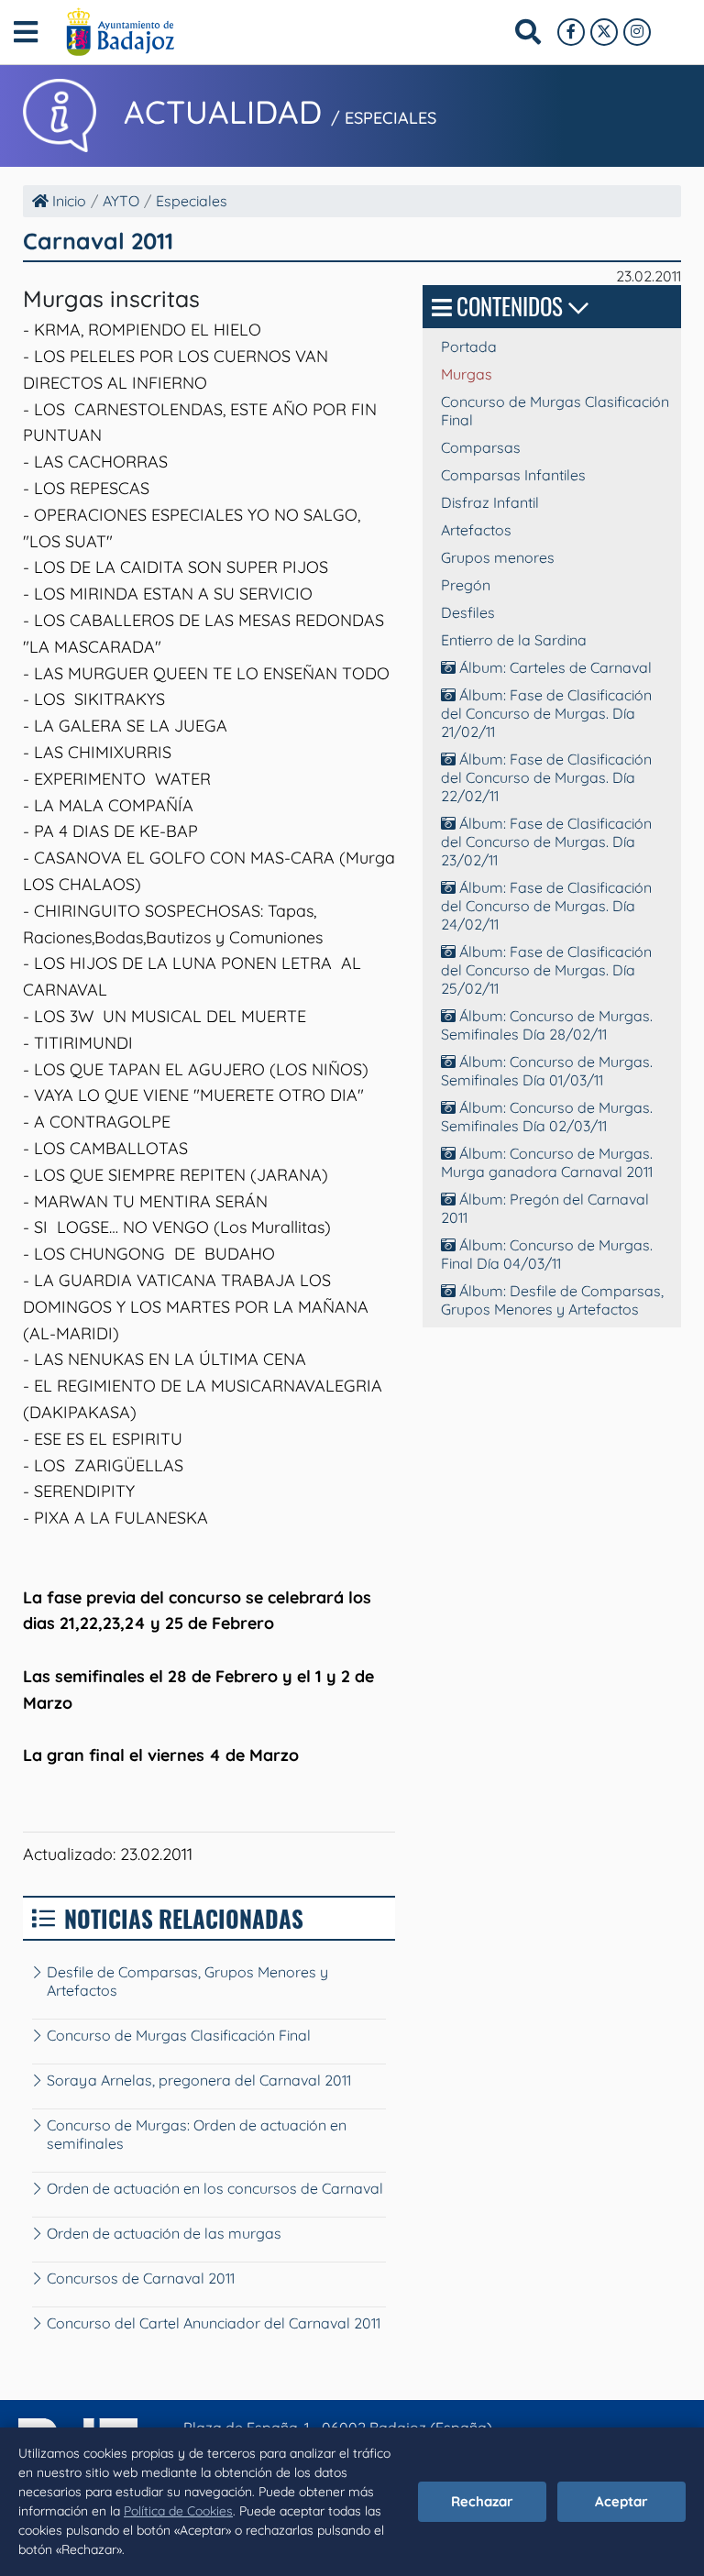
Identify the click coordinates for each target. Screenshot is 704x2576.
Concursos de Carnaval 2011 (141, 2278)
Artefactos (476, 530)
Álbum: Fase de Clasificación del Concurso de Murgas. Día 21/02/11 (546, 713)
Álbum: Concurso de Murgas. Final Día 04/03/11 (547, 1254)
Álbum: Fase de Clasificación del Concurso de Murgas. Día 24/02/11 (546, 906)
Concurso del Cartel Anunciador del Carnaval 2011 (214, 2323)
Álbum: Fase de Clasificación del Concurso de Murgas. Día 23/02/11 (546, 842)
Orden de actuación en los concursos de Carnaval (215, 2188)
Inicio (67, 201)
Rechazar (482, 2501)
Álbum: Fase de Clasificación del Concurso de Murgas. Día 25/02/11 (546, 970)
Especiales (192, 201)
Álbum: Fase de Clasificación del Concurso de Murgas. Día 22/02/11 (546, 777)
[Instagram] (637, 32)
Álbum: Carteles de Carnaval (554, 667)
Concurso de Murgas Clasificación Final (179, 2035)
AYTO (121, 201)
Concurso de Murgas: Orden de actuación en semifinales (197, 2134)
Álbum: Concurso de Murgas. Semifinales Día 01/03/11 (547, 1071)
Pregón (466, 585)
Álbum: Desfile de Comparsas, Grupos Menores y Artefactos (552, 1300)
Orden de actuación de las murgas (164, 2233)
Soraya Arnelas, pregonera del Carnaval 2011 (199, 2080)
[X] (604, 32)
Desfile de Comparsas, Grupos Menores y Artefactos (187, 1981)
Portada (469, 347)
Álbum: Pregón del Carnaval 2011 (545, 1208)
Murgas (467, 374)
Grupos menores (498, 557)
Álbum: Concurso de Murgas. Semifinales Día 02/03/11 (547, 1117)
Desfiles (468, 612)
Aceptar (621, 2501)
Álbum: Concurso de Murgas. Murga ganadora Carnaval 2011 (547, 1162)
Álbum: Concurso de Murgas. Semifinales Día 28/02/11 (547, 1025)
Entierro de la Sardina (514, 640)
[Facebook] (571, 32)
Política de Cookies (178, 2511)
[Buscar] (528, 32)
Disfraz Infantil (490, 502)
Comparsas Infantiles (513, 475)
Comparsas (481, 447)
